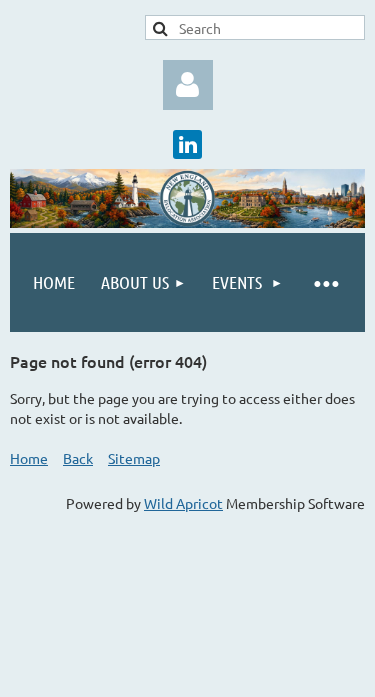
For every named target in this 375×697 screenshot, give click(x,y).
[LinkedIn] (187, 144)
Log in (188, 85)
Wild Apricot (183, 503)
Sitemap (134, 458)
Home (29, 458)
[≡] (325, 282)
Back (78, 458)
